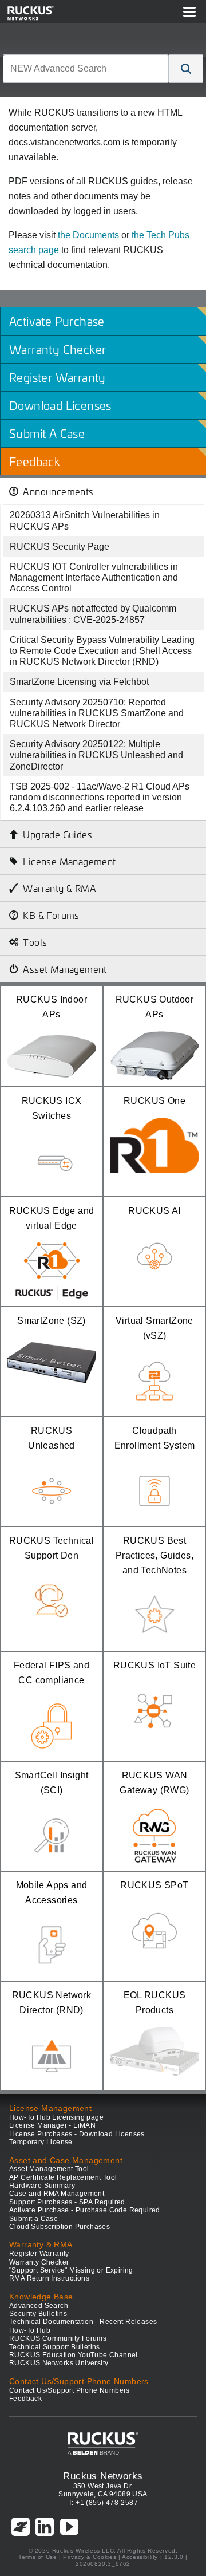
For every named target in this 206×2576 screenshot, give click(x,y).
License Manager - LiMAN (52, 2125)
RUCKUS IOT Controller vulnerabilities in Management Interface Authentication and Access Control (94, 577)
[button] (186, 69)
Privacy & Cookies (90, 2557)
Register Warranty (39, 2254)
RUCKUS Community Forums (58, 2338)
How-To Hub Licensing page (56, 2117)
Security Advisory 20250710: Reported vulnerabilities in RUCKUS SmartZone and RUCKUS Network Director (97, 713)
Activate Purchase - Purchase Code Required (85, 2210)
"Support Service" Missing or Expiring (71, 2270)
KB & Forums (51, 915)
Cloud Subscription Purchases (60, 2227)
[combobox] (86, 69)
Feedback (25, 2399)
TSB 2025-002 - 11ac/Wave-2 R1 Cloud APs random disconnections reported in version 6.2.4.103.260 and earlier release (100, 797)
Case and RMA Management (57, 2194)
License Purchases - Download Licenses (77, 2134)
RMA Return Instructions (49, 2278)
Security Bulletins (38, 2314)
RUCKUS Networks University (59, 2363)
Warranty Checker (39, 2262)
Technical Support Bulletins (55, 2347)
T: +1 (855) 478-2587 (103, 2503)
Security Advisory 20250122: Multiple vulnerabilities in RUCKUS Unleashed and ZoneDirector (96, 755)
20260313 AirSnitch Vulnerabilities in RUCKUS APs (85, 520)
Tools (35, 942)
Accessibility (140, 2557)
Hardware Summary (42, 2186)
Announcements (58, 491)
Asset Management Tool (49, 2169)
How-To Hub (30, 2330)
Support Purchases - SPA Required (67, 2202)
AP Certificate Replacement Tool (63, 2177)
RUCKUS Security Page (60, 547)
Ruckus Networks (103, 2476)
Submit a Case (33, 2219)
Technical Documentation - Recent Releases (83, 2322)
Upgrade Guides (58, 834)
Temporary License (41, 2142)
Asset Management (65, 969)
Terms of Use (37, 2557)
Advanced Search (39, 2306)
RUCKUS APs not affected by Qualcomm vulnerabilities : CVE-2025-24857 (93, 614)
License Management (69, 861)
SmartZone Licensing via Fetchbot (79, 682)
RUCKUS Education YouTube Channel (74, 2355)
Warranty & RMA (60, 888)
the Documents (88, 235)
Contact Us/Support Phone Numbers (70, 2390)
